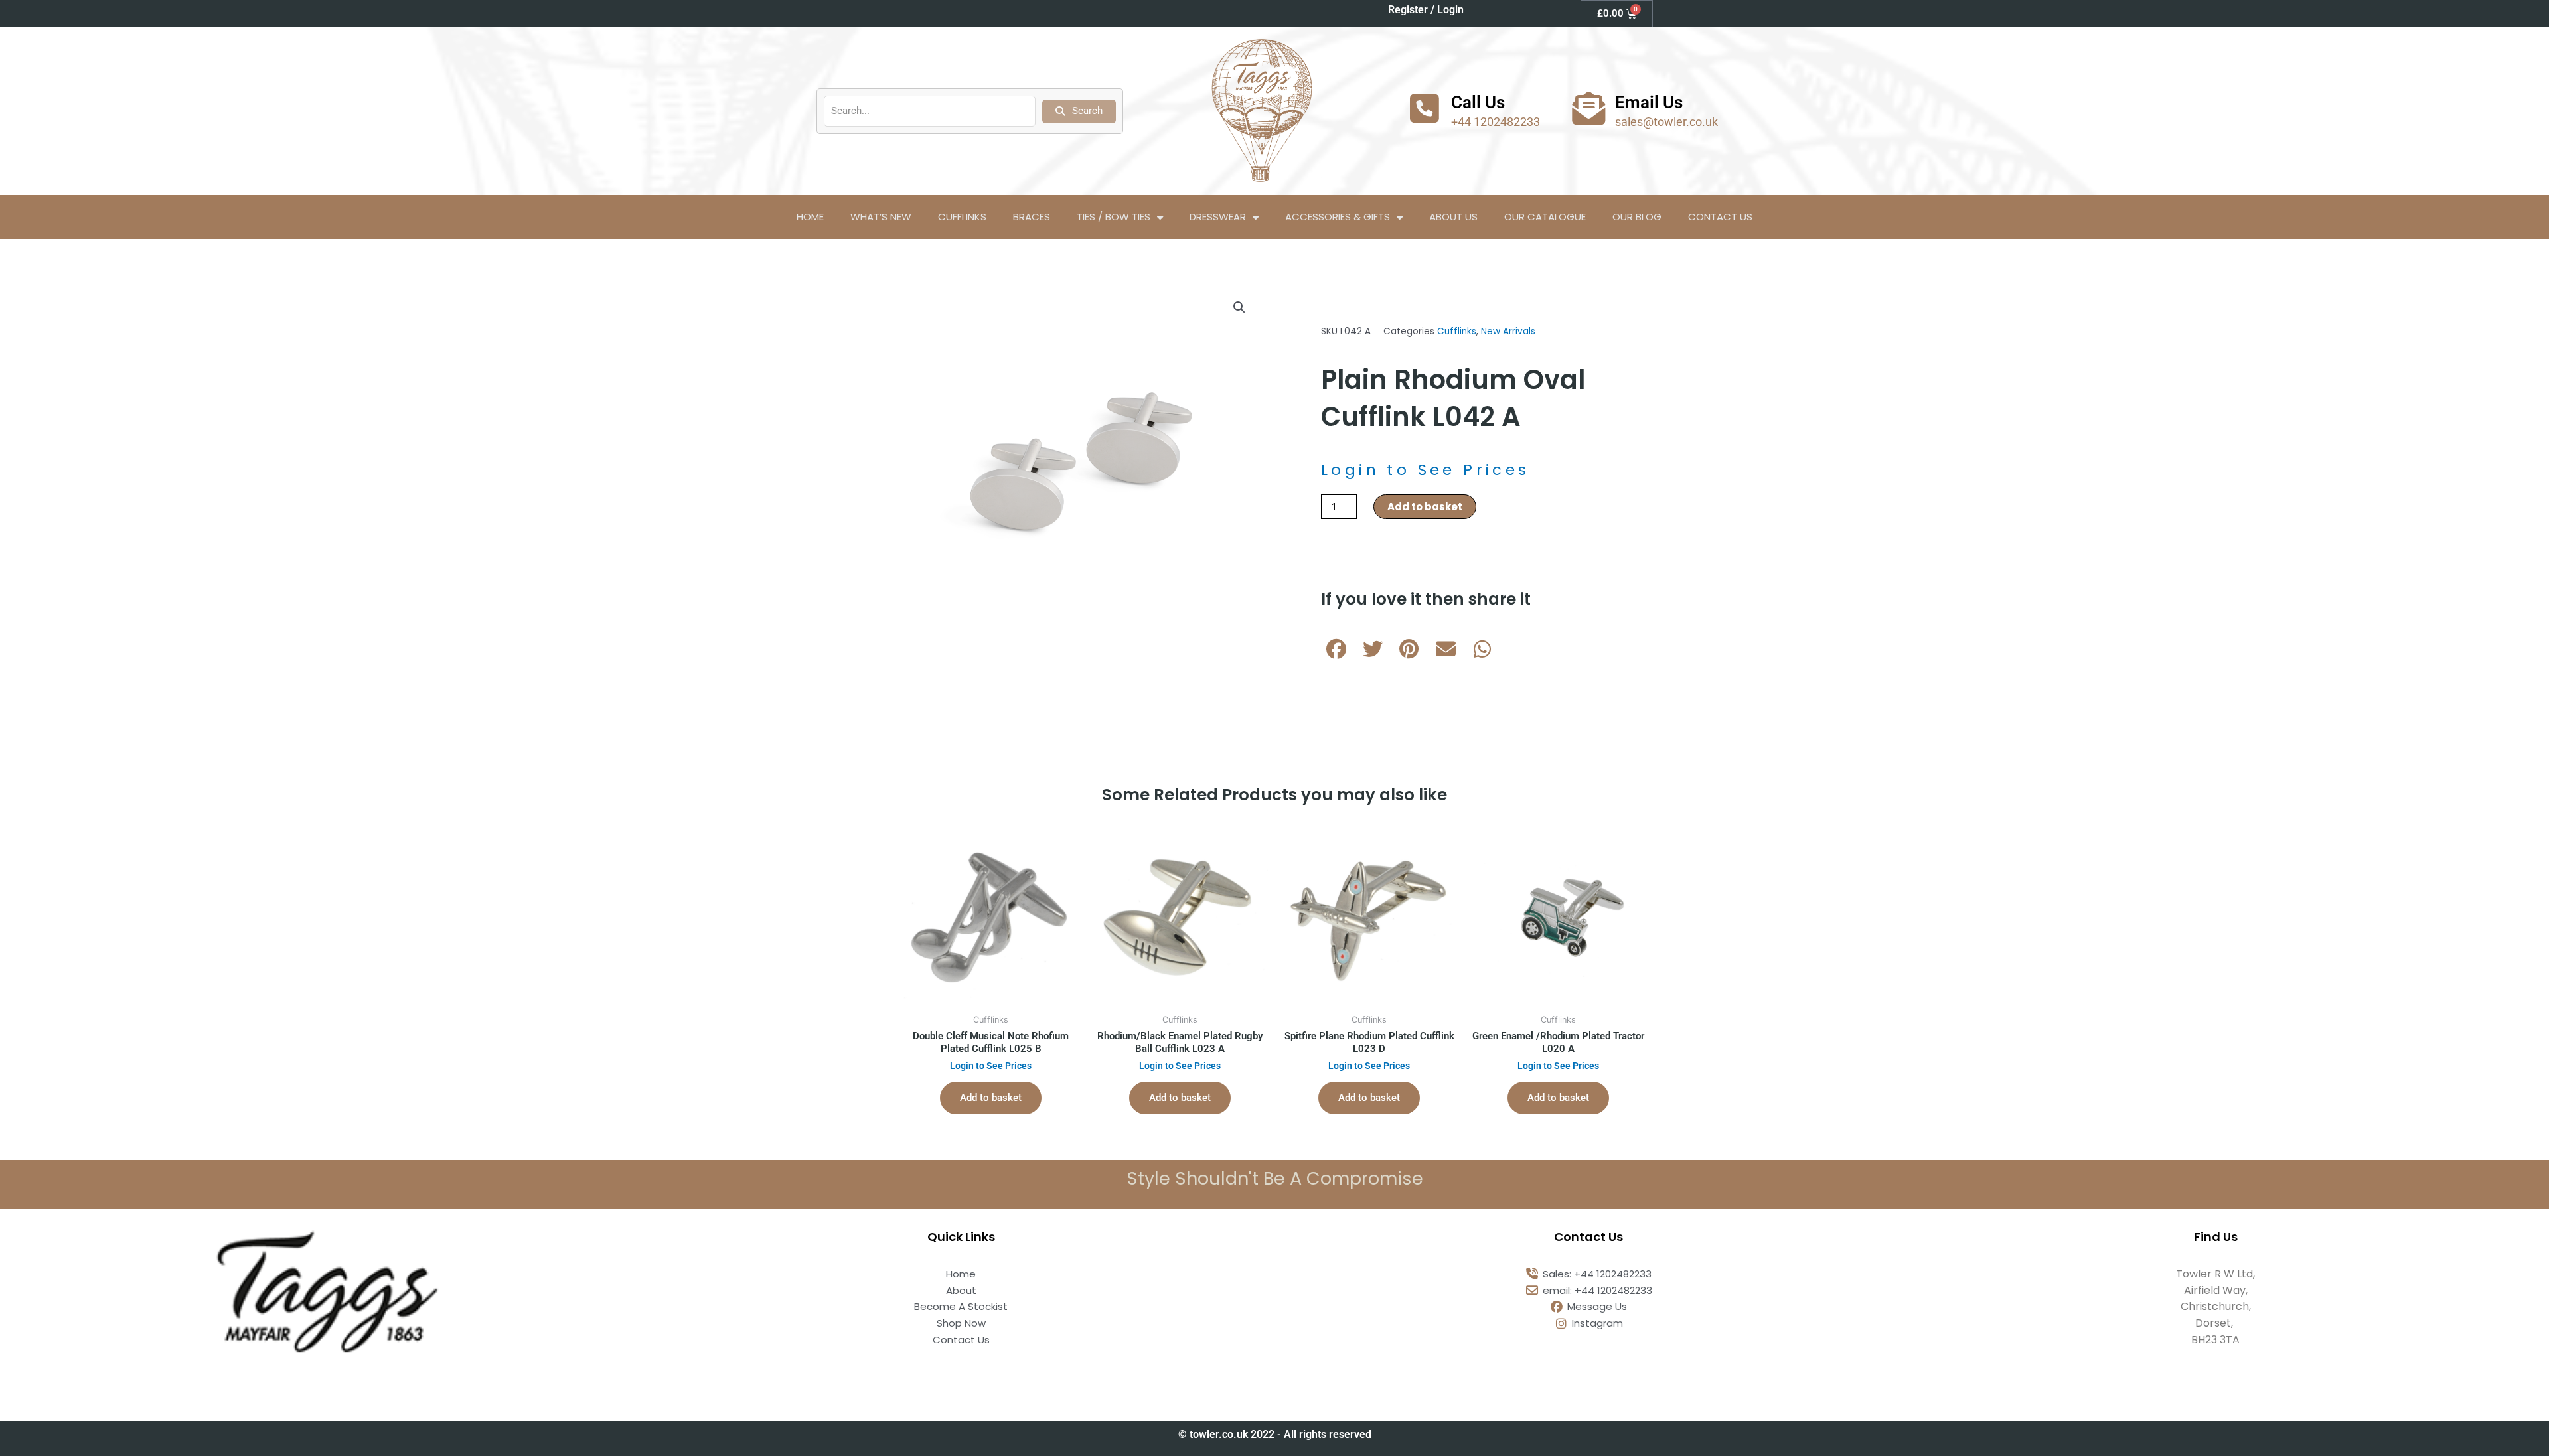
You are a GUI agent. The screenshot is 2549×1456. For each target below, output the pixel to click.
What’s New (881, 217)
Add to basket (1425, 507)
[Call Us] (1425, 108)
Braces (1032, 217)
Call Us (1478, 102)
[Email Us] (1588, 108)
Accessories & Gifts (1338, 217)
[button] (1239, 307)
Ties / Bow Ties (1114, 217)
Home (810, 217)
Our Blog (1637, 217)
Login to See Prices (1426, 470)
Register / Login (1426, 10)
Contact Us (1720, 217)
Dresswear (1218, 217)
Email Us (1649, 102)
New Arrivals (1508, 331)
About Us (1453, 217)
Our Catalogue (1545, 217)
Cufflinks (962, 217)
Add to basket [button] (991, 1098)
